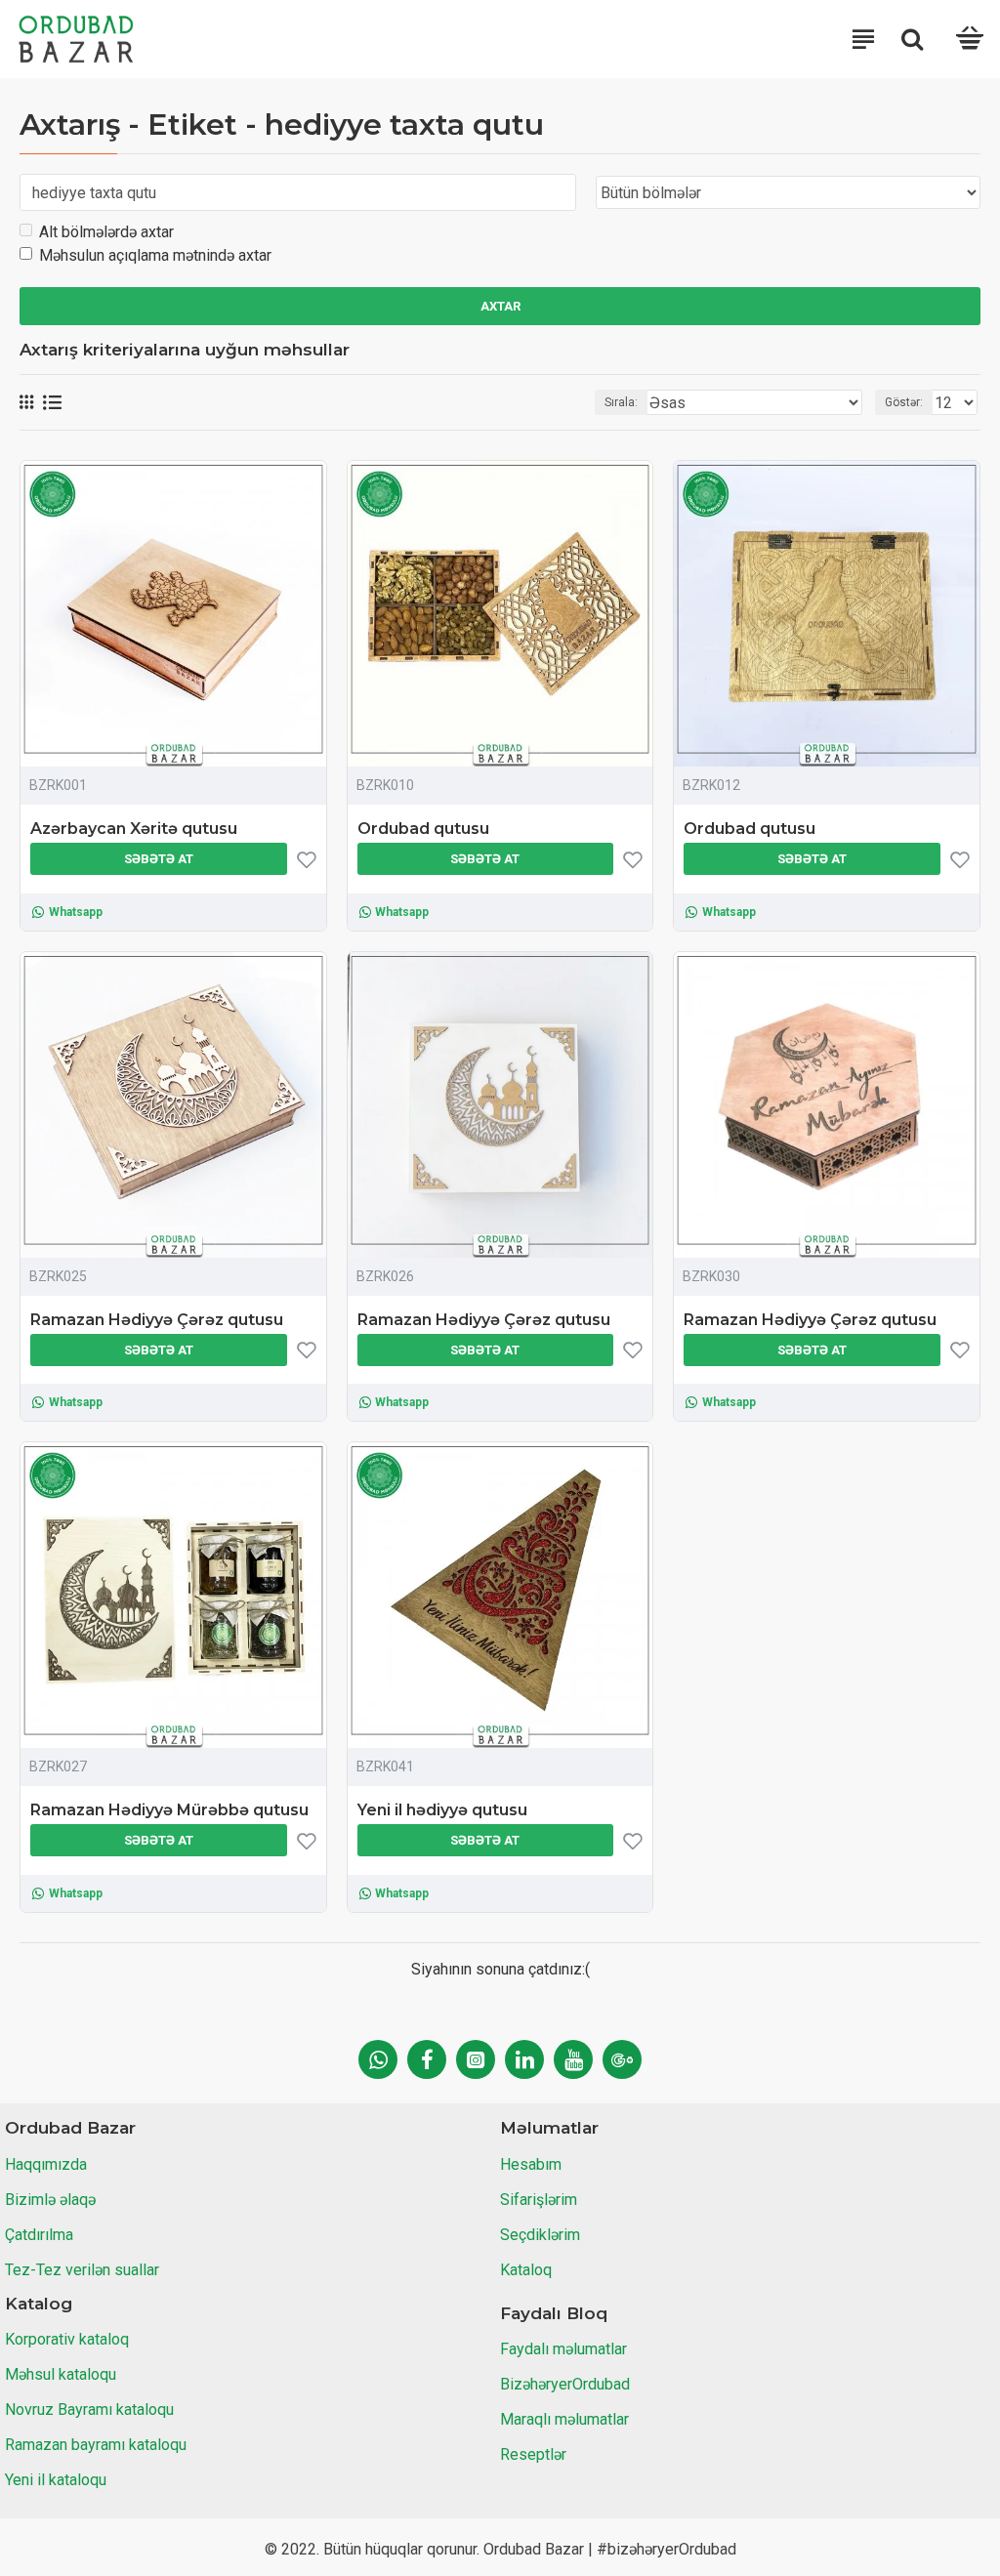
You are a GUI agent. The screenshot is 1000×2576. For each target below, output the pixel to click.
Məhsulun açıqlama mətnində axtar (155, 255)
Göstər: (904, 402)
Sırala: (621, 402)
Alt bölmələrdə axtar (106, 232)
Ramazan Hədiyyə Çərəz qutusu (157, 1320)
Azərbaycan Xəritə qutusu (134, 829)
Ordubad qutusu (423, 829)
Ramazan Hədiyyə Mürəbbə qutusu (169, 1810)
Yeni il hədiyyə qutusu (442, 1810)
